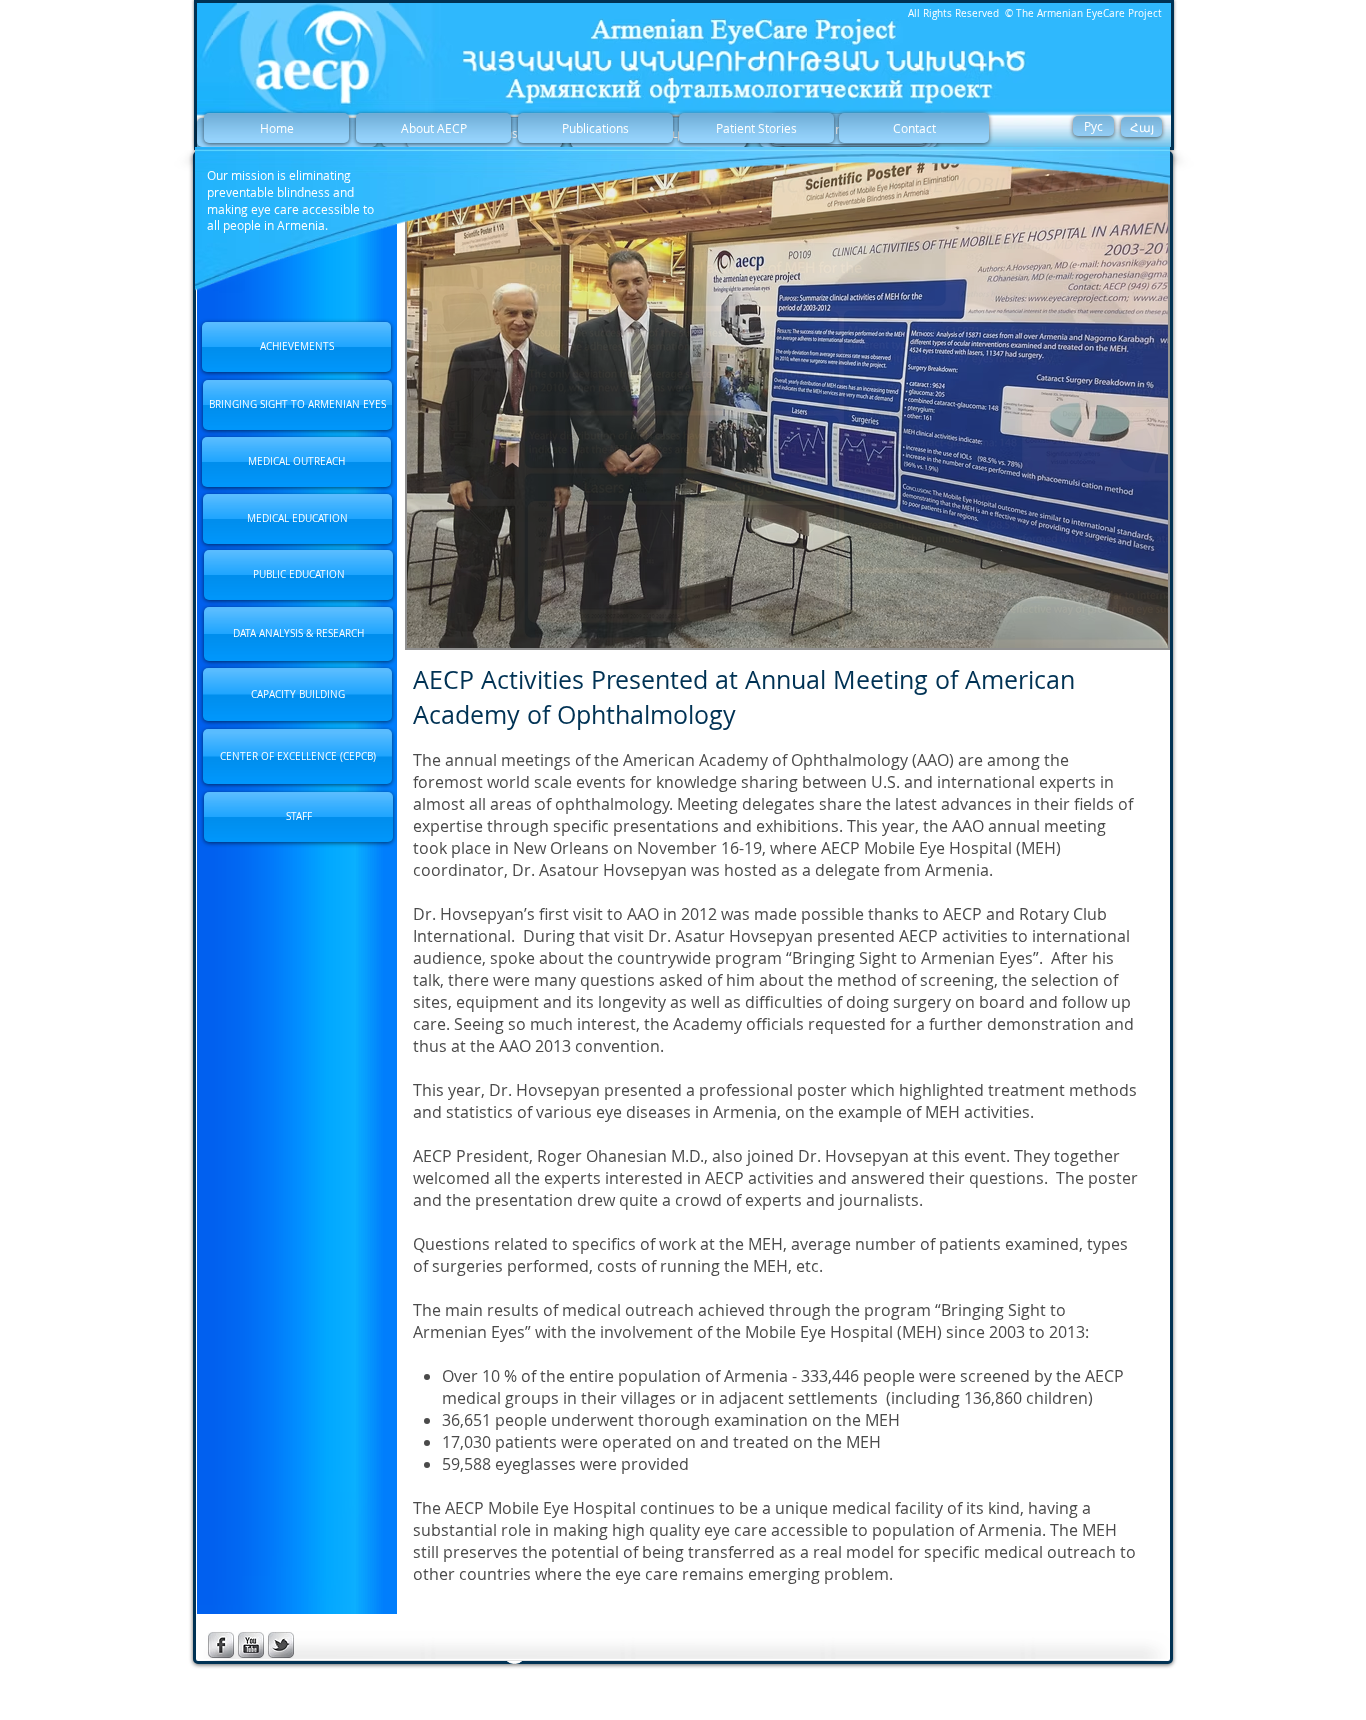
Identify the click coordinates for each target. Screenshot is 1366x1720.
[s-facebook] (221, 1645)
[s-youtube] (251, 1645)
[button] (787, 402)
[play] (1126, 630)
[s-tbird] (281, 1645)
